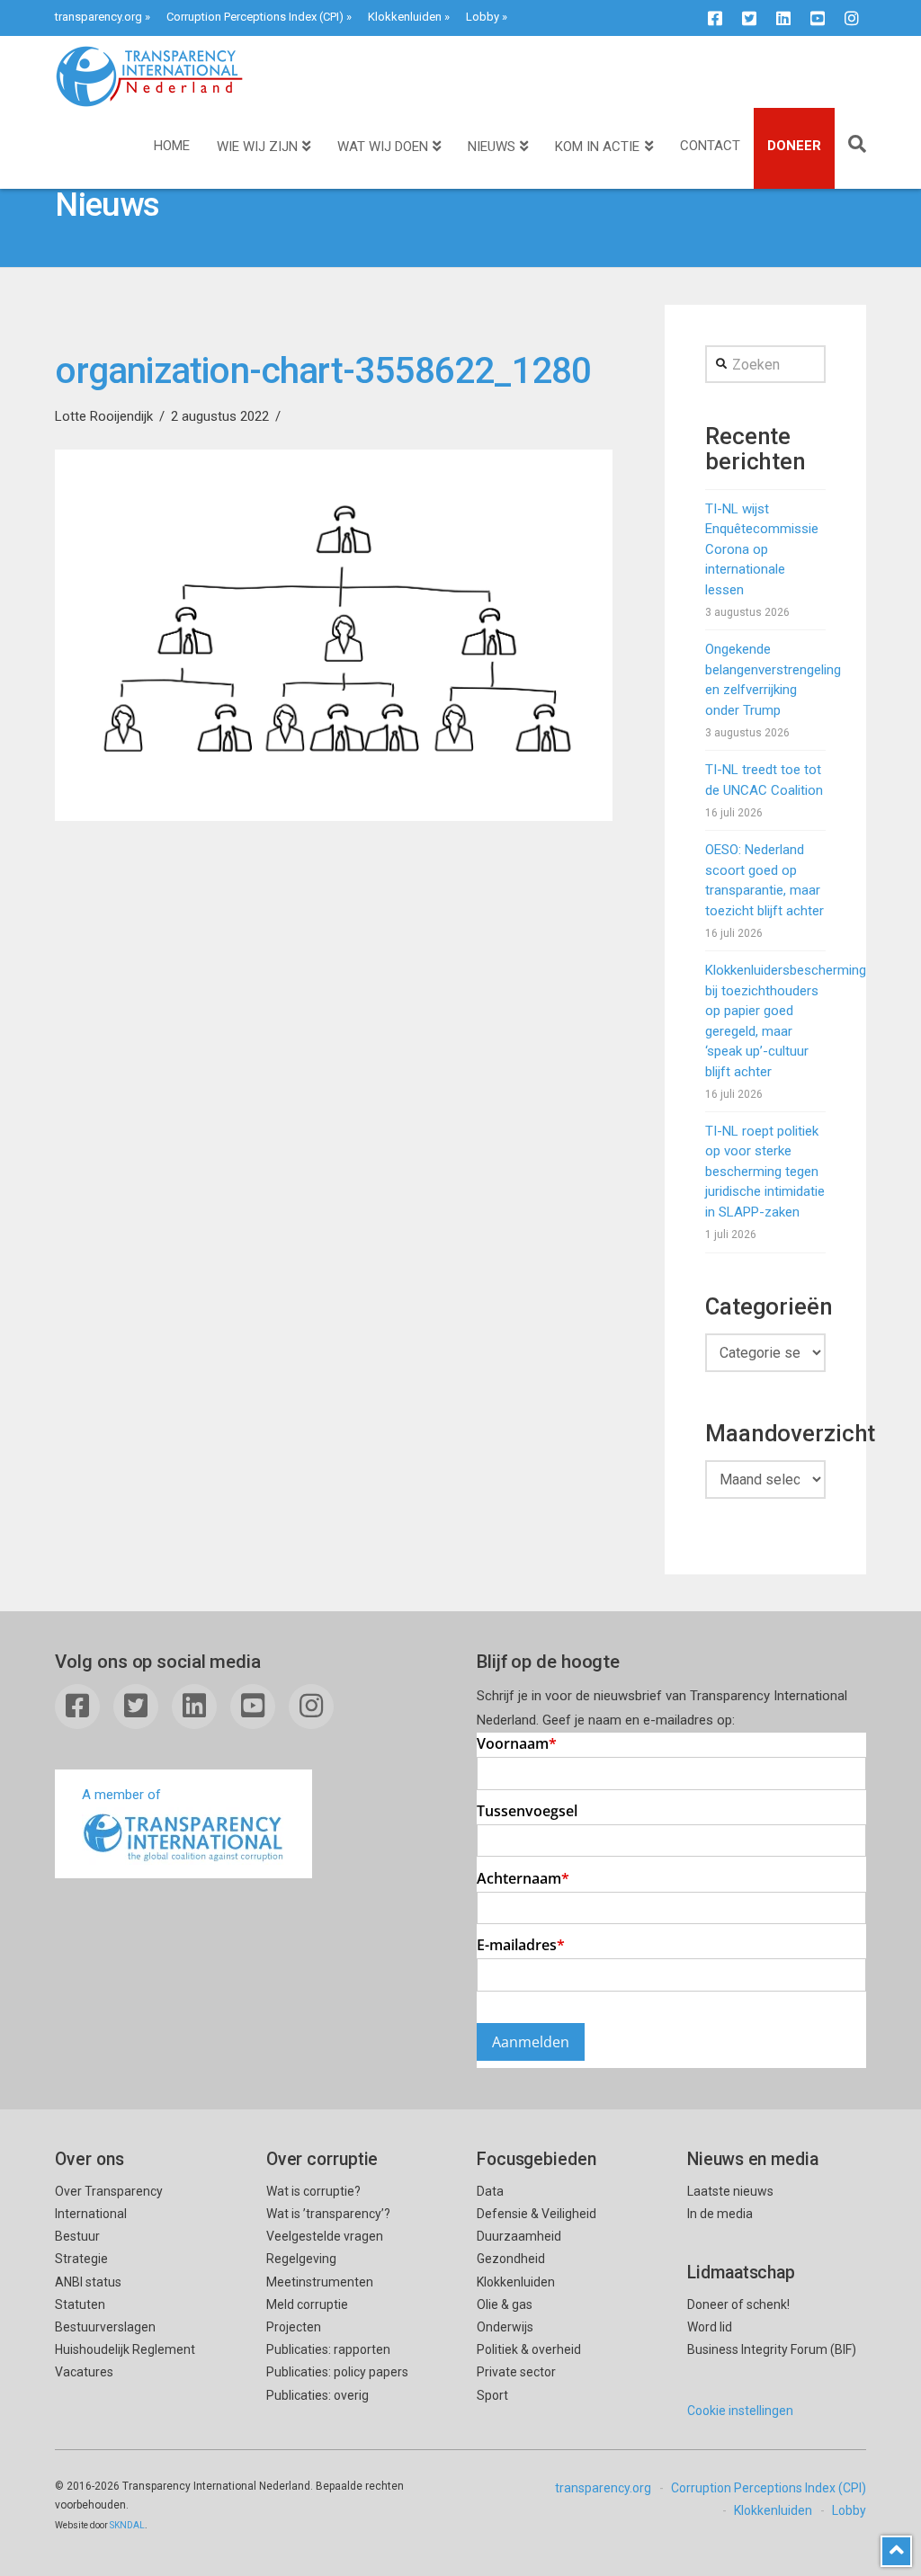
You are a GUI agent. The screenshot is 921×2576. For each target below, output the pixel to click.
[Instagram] (852, 18)
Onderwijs (505, 2327)
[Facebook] (715, 18)
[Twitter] (749, 18)
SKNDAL (127, 2525)
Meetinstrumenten (320, 2282)
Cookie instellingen (740, 2411)
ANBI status (88, 2282)
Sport (492, 2395)
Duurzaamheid (519, 2236)
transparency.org (98, 17)
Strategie (81, 2259)
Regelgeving (301, 2259)
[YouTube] (818, 18)
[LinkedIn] (783, 18)
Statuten (80, 2304)
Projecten (294, 2327)
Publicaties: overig (317, 2395)
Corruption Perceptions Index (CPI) (255, 17)
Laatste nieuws (730, 2191)
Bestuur (77, 2236)
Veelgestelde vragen (325, 2236)
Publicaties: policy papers (337, 2372)
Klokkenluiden (405, 17)
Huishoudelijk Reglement (125, 2349)
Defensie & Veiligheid (537, 2214)
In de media (720, 2214)
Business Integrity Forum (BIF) (772, 2349)
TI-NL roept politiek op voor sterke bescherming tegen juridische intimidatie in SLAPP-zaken (765, 1172)
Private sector (516, 2372)
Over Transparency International (109, 2202)
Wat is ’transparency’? (328, 2214)
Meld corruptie (307, 2304)
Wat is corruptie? (313, 2191)
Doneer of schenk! (738, 2304)
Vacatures (84, 2372)
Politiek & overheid (529, 2349)
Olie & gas (505, 2304)
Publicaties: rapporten (328, 2349)
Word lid (710, 2327)
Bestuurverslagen (105, 2327)
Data (490, 2191)
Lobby (483, 17)
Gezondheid (511, 2259)
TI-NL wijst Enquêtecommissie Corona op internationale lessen (762, 549)
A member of (121, 1795)
